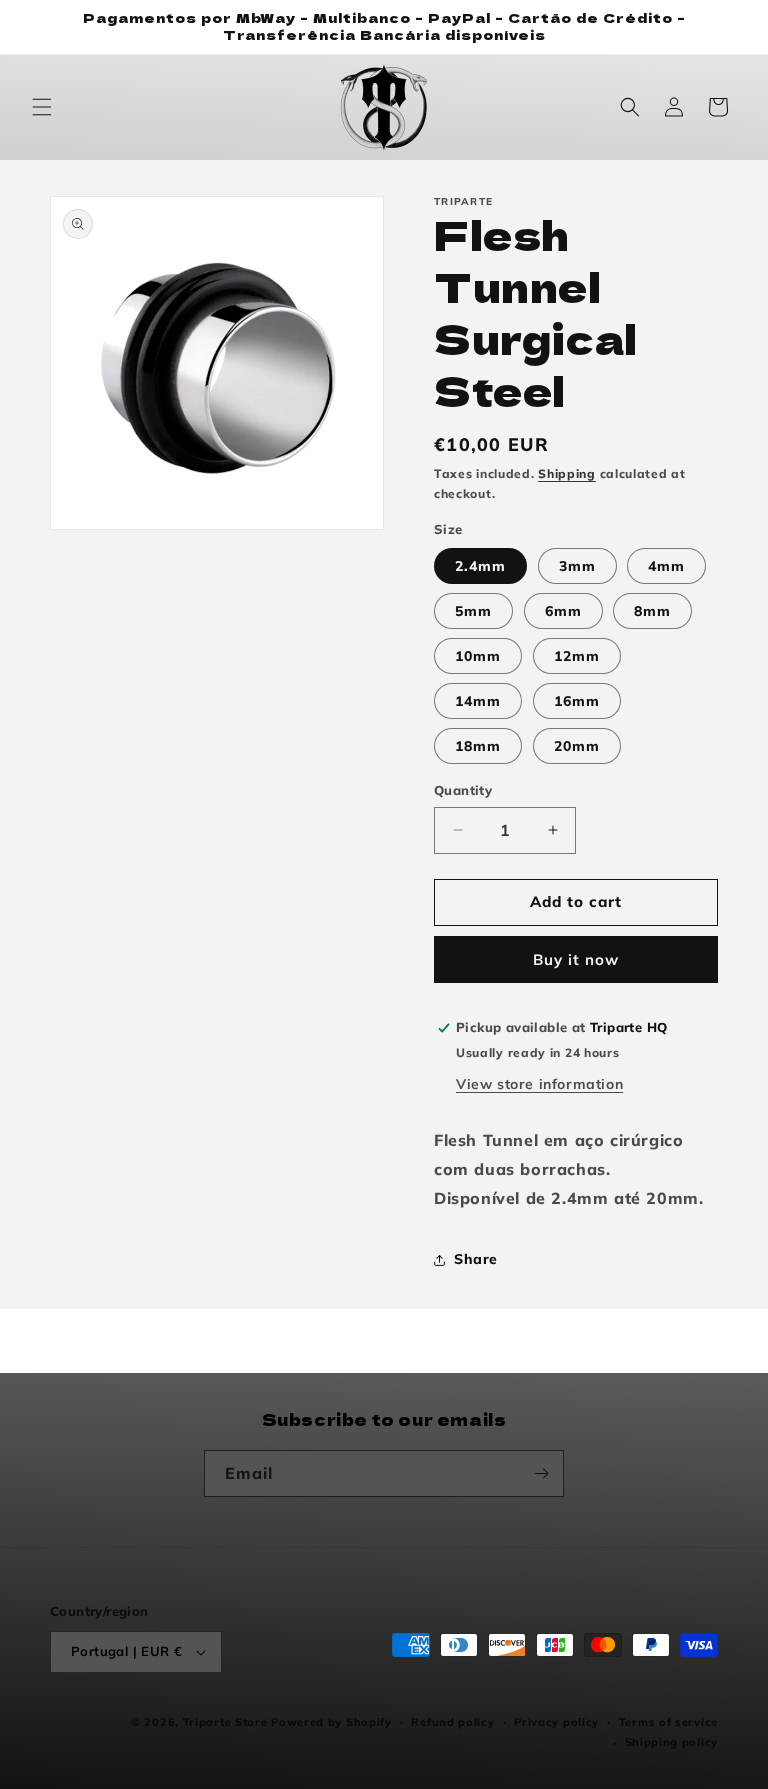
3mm (577, 566)
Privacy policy (556, 1722)
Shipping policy (672, 1742)
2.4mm (480, 566)
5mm (473, 611)
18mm (478, 746)
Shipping (567, 473)
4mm (666, 566)
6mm (563, 611)
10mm (478, 656)
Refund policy (452, 1722)
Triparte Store (225, 1722)
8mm (652, 611)
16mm (577, 701)
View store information (539, 1084)
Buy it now (576, 959)
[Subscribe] (541, 1473)
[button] (42, 107)
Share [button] (476, 1259)
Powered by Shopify (331, 1722)
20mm (577, 746)
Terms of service (668, 1722)
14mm (478, 701)
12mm (577, 656)
